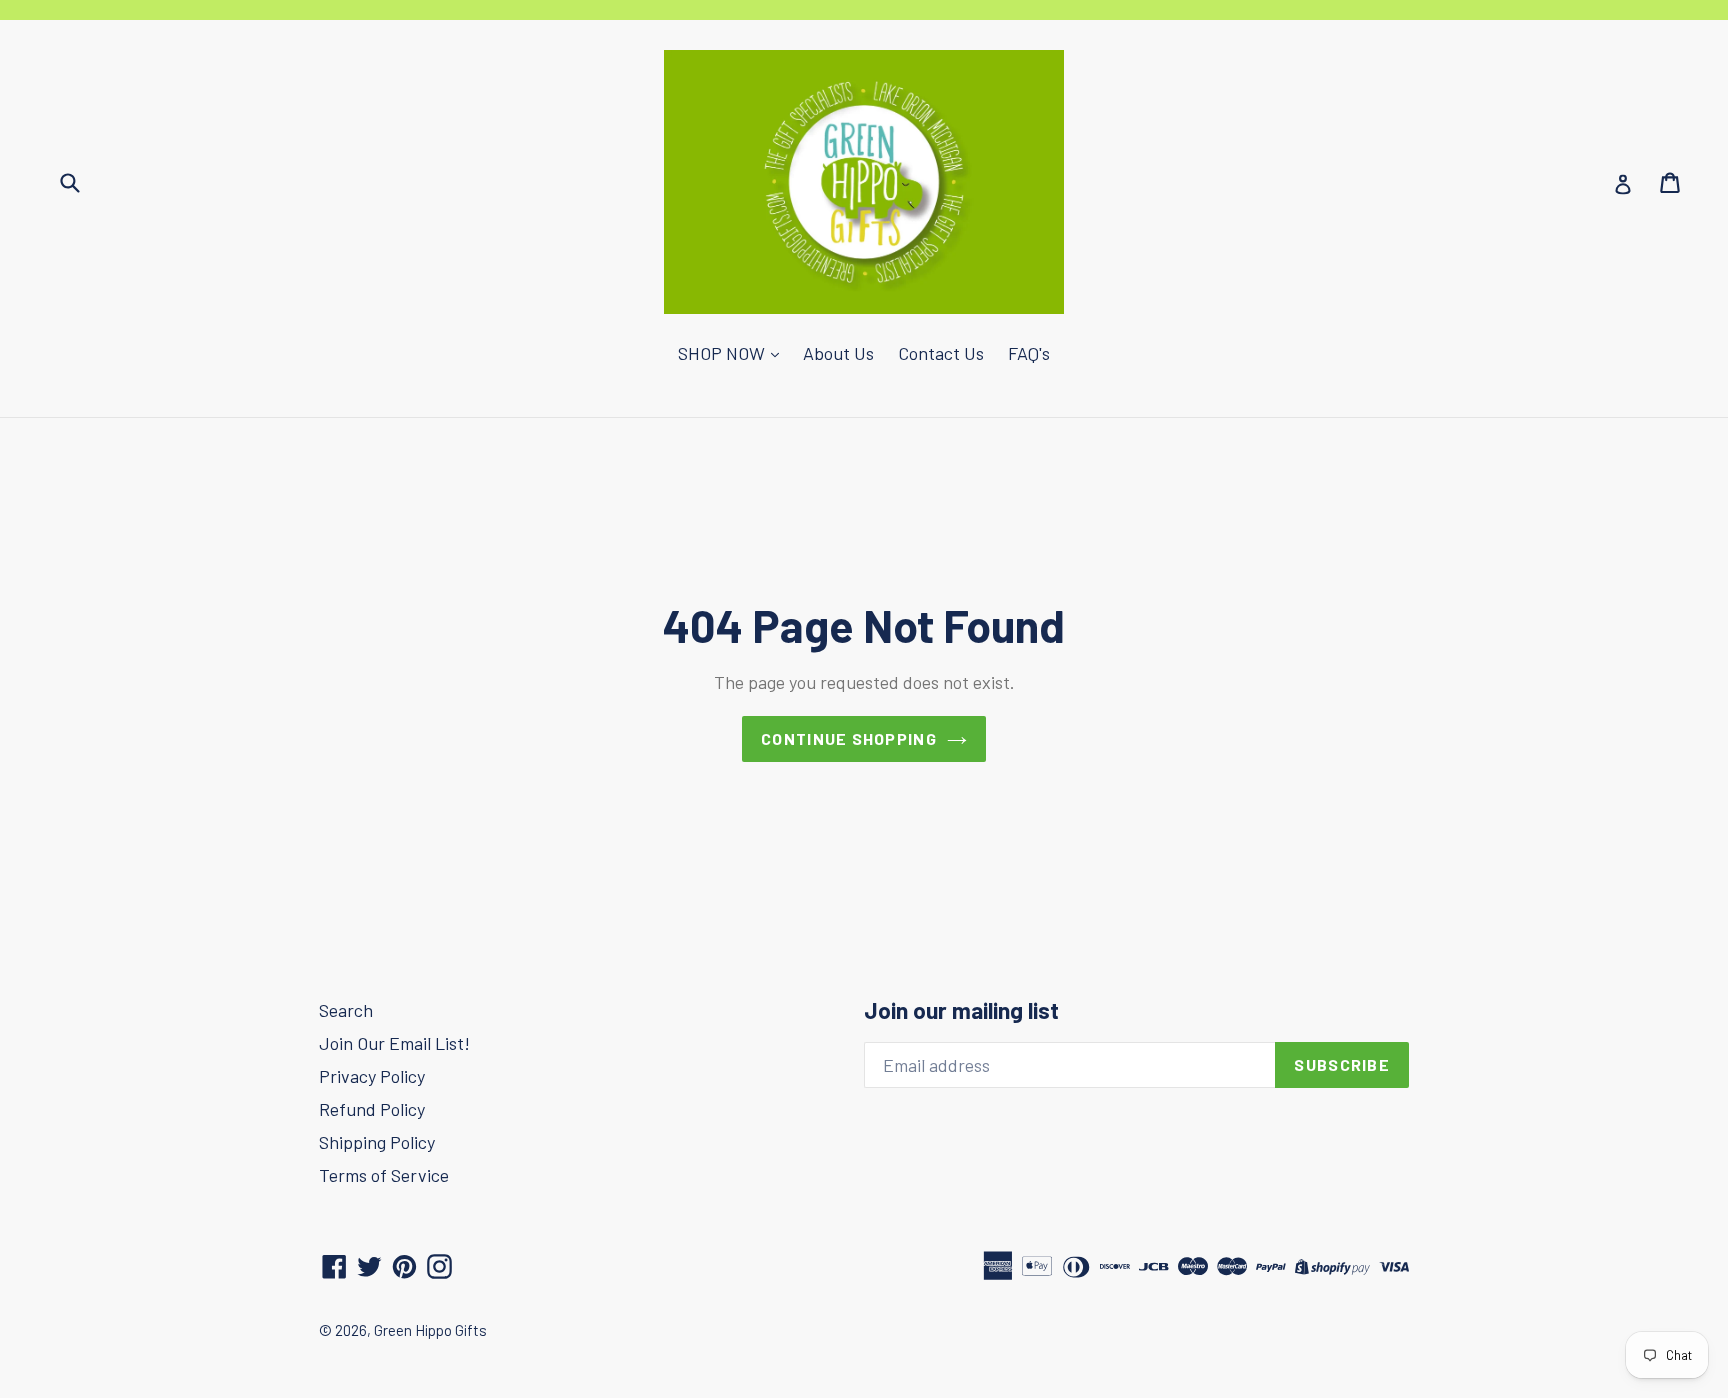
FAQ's (1029, 353)
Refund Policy (372, 1109)
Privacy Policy (372, 1076)
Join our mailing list (961, 1010)
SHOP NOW (723, 353)
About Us (838, 353)
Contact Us (941, 353)
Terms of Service (384, 1175)
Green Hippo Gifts (430, 1330)
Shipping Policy (377, 1142)
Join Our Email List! (394, 1043)
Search (346, 1010)
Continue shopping (849, 738)
